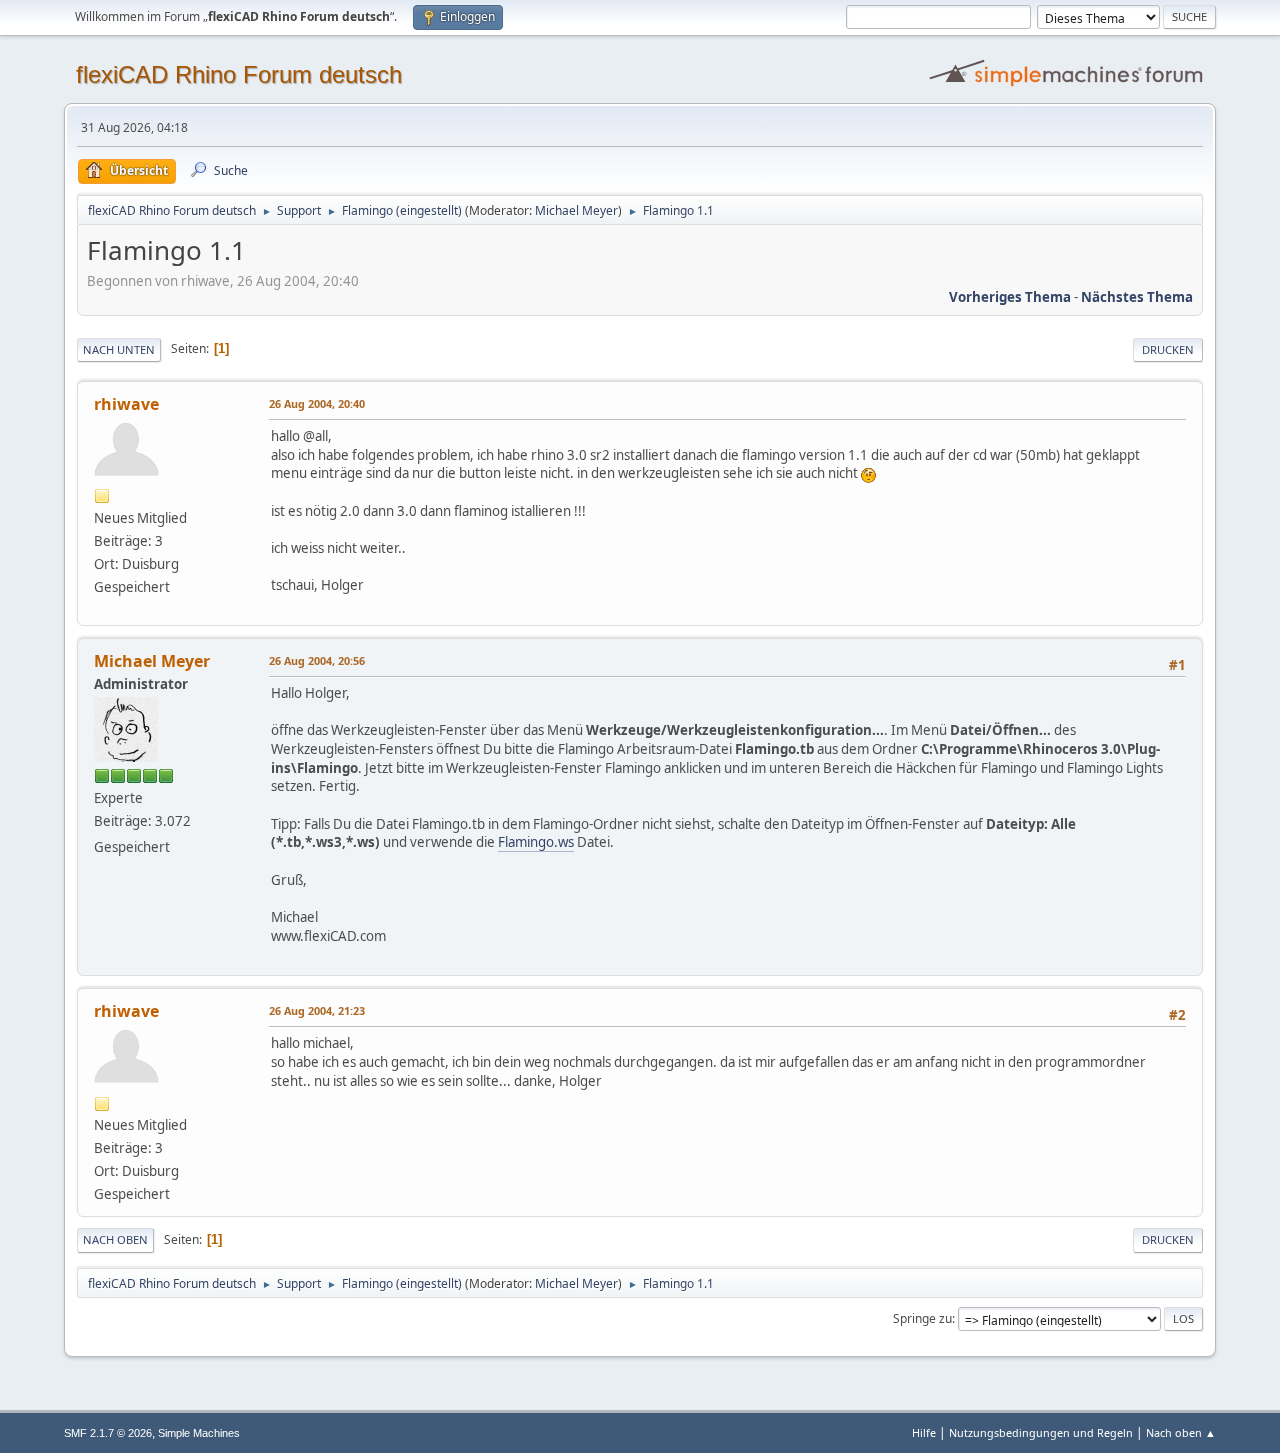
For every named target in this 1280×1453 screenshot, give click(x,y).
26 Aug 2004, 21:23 (317, 1010)
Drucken (1168, 349)
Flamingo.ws (536, 842)
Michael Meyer (576, 210)
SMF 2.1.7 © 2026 (108, 1433)
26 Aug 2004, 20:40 (317, 403)
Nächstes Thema (1137, 297)
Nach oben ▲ (1181, 1432)
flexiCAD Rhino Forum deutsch (239, 74)
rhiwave (126, 404)
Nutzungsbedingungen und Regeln (1041, 1432)
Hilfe (924, 1432)
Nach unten (119, 349)
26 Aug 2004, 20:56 (317, 660)
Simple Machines (199, 1433)
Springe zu (922, 1318)
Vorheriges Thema (1010, 297)
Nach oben (115, 1239)
